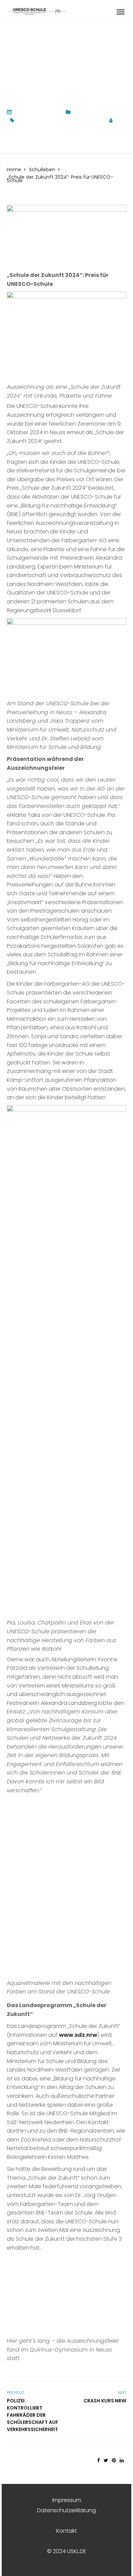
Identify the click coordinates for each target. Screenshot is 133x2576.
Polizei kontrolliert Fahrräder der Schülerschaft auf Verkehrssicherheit (33, 2415)
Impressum (67, 2500)
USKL (12, 128)
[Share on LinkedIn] (122, 2460)
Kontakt (66, 2531)
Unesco (93, 120)
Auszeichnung (34, 120)
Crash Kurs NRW (105, 2401)
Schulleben (103, 112)
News (80, 112)
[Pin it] (114, 2460)
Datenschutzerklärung (66, 2510)
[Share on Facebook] (99, 2460)
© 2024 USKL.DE (67, 2551)
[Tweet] (106, 2460)
